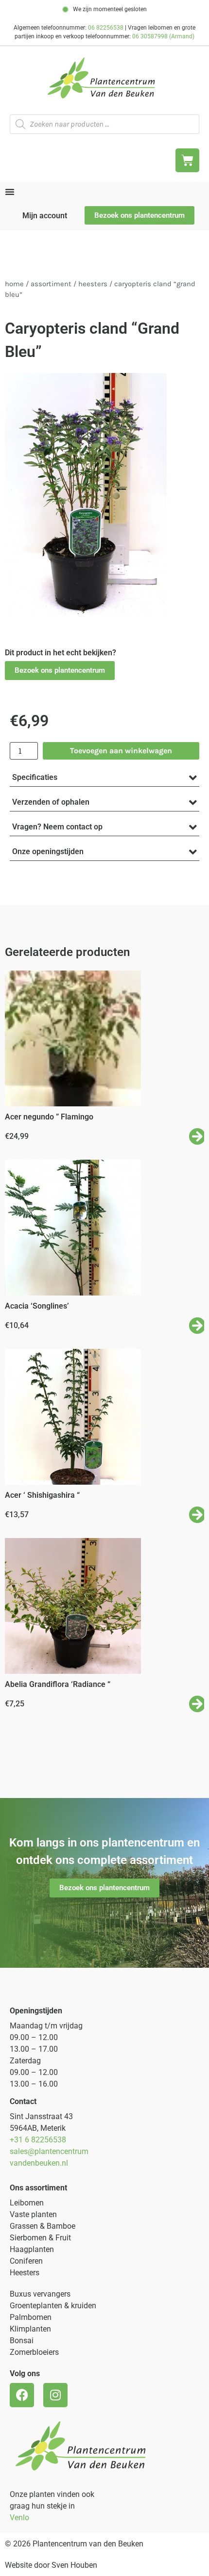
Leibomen (27, 2203)
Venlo (19, 2518)
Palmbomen (31, 2317)
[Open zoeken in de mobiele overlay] (104, 124)
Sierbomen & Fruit (40, 2238)
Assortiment (51, 284)
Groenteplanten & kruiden (53, 2306)
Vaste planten (33, 2214)
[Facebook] (22, 2395)
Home (14, 284)
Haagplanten (32, 2249)
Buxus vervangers (40, 2294)
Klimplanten (30, 2329)
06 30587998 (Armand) (163, 36)
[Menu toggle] (10, 192)
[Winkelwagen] (187, 160)
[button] (60, 671)
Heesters (93, 284)
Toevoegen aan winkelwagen (121, 751)
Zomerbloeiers (34, 2352)
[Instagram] (55, 2395)
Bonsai (22, 2341)
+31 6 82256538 (38, 2140)
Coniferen (26, 2261)
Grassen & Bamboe (43, 2226)
